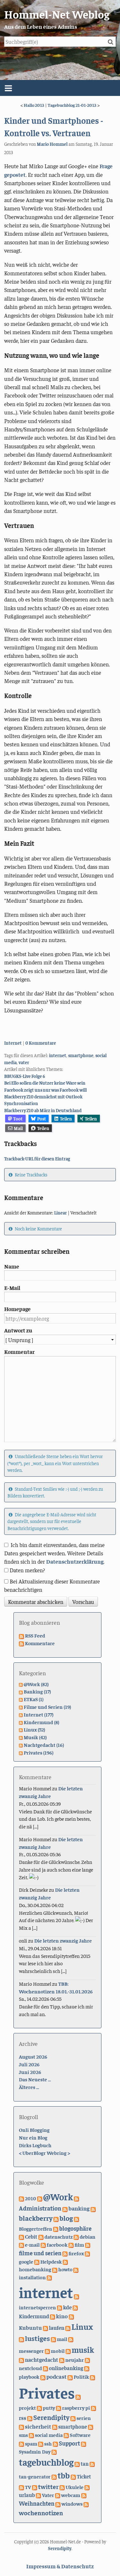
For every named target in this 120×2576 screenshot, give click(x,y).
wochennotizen (41, 2513)
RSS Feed (35, 1635)
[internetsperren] (76, 2296)
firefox (76, 2253)
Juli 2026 (29, 2064)
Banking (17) (37, 1691)
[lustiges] (21, 2339)
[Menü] (60, 88)
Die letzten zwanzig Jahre (63, 1940)
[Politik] (70, 2376)
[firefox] (65, 2253)
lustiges (37, 2338)
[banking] (65, 2208)
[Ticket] (73, 2476)
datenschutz (59, 2236)
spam (31, 2443)
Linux (82, 2326)
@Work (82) (36, 1684)
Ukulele (75, 2487)
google (26, 2261)
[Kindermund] (75, 2307)
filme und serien (40, 2253)
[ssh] (41, 2443)
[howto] (55, 2269)
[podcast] (43, 2376)
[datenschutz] (41, 2236)
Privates (47, 2392)
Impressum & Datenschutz (60, 2566)
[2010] (21, 2198)
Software (80, 2435)
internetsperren (37, 2307)
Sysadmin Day (35, 2451)
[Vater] (38, 2495)
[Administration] (76, 2198)
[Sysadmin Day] (84, 2443)
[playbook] (87, 2368)
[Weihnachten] (84, 2495)
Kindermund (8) (41, 1722)
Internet (13, 1043)
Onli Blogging (34, 2130)
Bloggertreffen (36, 2228)
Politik (81, 2376)
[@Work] (40, 2198)
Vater (48, 2495)
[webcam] (58, 2495)
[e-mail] (21, 2244)
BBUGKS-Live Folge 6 (25, 1076)
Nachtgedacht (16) (44, 1745)
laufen (57, 2328)
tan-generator (35, 2476)
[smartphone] (55, 2426)
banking (79, 2208)
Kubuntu (30, 2327)
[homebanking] (65, 2261)
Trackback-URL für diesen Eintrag (37, 1158)
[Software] (66, 2435)
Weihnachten (37, 2503)
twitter (48, 2486)
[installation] (76, 2269)
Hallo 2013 (34, 105)
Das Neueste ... (35, 2079)
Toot (18, 1119)
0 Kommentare (41, 1043)
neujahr (75, 2360)
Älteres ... (29, 2087)
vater (24, 1062)
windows (72, 2503)
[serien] (73, 2418)
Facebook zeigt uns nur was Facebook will (45, 1090)
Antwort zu (18, 1330)
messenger (31, 2351)
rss (23, 2418)
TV (28, 2487)
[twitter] (35, 2487)
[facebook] (43, 2244)
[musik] (68, 2351)
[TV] (21, 2487)
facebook (57, 2245)
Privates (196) (39, 1752)
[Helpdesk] (37, 2261)
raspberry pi (76, 2407)
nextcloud (30, 2368)
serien (84, 2418)
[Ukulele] (62, 2487)
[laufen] (45, 2328)
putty (49, 2407)
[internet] (49, 2277)
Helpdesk (51, 2261)
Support (69, 2443)
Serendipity (51, 2417)
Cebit (31, 2237)
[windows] (58, 2503)
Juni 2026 (30, 2072)
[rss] (93, 2407)
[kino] (52, 2316)
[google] (87, 2253)
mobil (58, 2351)
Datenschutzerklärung (75, 1561)
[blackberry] (93, 2208)
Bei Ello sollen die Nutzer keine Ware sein (45, 1083)
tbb (64, 2475)
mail (62, 2339)
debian (88, 2237)
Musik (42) (35, 1737)
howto (65, 2269)
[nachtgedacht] (21, 2360)
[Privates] (92, 2376)
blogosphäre (75, 2228)
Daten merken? (27, 1570)
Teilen (66, 1119)
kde (67, 2307)
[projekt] (78, 2396)
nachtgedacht (42, 2360)
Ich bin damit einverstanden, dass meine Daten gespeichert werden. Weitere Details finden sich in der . (54, 1553)
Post (42, 1119)
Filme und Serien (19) (47, 1707)
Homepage (17, 1309)
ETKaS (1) (34, 1699)
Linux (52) (34, 1729)
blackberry (36, 2218)
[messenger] (71, 2339)
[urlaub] (87, 2487)
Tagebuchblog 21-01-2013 (72, 105)
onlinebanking (66, 2368)
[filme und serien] (88, 2244)
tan (85, 2464)
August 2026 (33, 2056)
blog (66, 2218)
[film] (71, 2244)
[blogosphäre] (56, 2228)
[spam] (21, 2443)
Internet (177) (39, 1714)
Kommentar (19, 1352)
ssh (48, 2443)
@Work (58, 2196)
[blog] (56, 2219)
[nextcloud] (87, 2360)
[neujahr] (62, 2360)
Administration (40, 2208)
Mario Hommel (52, 144)
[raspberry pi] (59, 2407)
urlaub (27, 2495)
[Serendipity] (30, 2418)
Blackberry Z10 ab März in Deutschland (43, 1110)
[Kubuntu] (71, 2316)
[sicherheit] (21, 2426)
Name (12, 1266)
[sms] (91, 2426)
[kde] (60, 2307)
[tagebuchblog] (54, 2451)
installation (32, 2277)
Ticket (84, 2476)
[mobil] (47, 2351)
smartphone (81, 1055)
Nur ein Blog (33, 2137)
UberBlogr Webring (44, 2153)
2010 (31, 2198)
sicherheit (38, 2426)
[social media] (31, 2435)
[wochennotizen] (86, 2503)
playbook (29, 2376)
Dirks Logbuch (35, 2145)
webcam (71, 2495)
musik (83, 2349)
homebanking (35, 2269)
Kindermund (34, 2316)
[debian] (76, 2236)
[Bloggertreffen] (76, 2219)
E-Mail (12, 1288)
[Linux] (68, 2328)
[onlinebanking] (45, 2368)
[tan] (77, 2463)
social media (49, 2435)
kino (62, 2316)
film (79, 2245)
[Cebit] (21, 2236)
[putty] (39, 2407)
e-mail (32, 2245)
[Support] (55, 2443)
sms (23, 2435)
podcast (56, 2376)
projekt (27, 2407)
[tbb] (54, 2476)
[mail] (53, 2339)
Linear (60, 1213)
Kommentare (40, 1643)
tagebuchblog (46, 2462)
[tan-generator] (92, 2463)
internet (58, 1055)
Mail (18, 1128)
